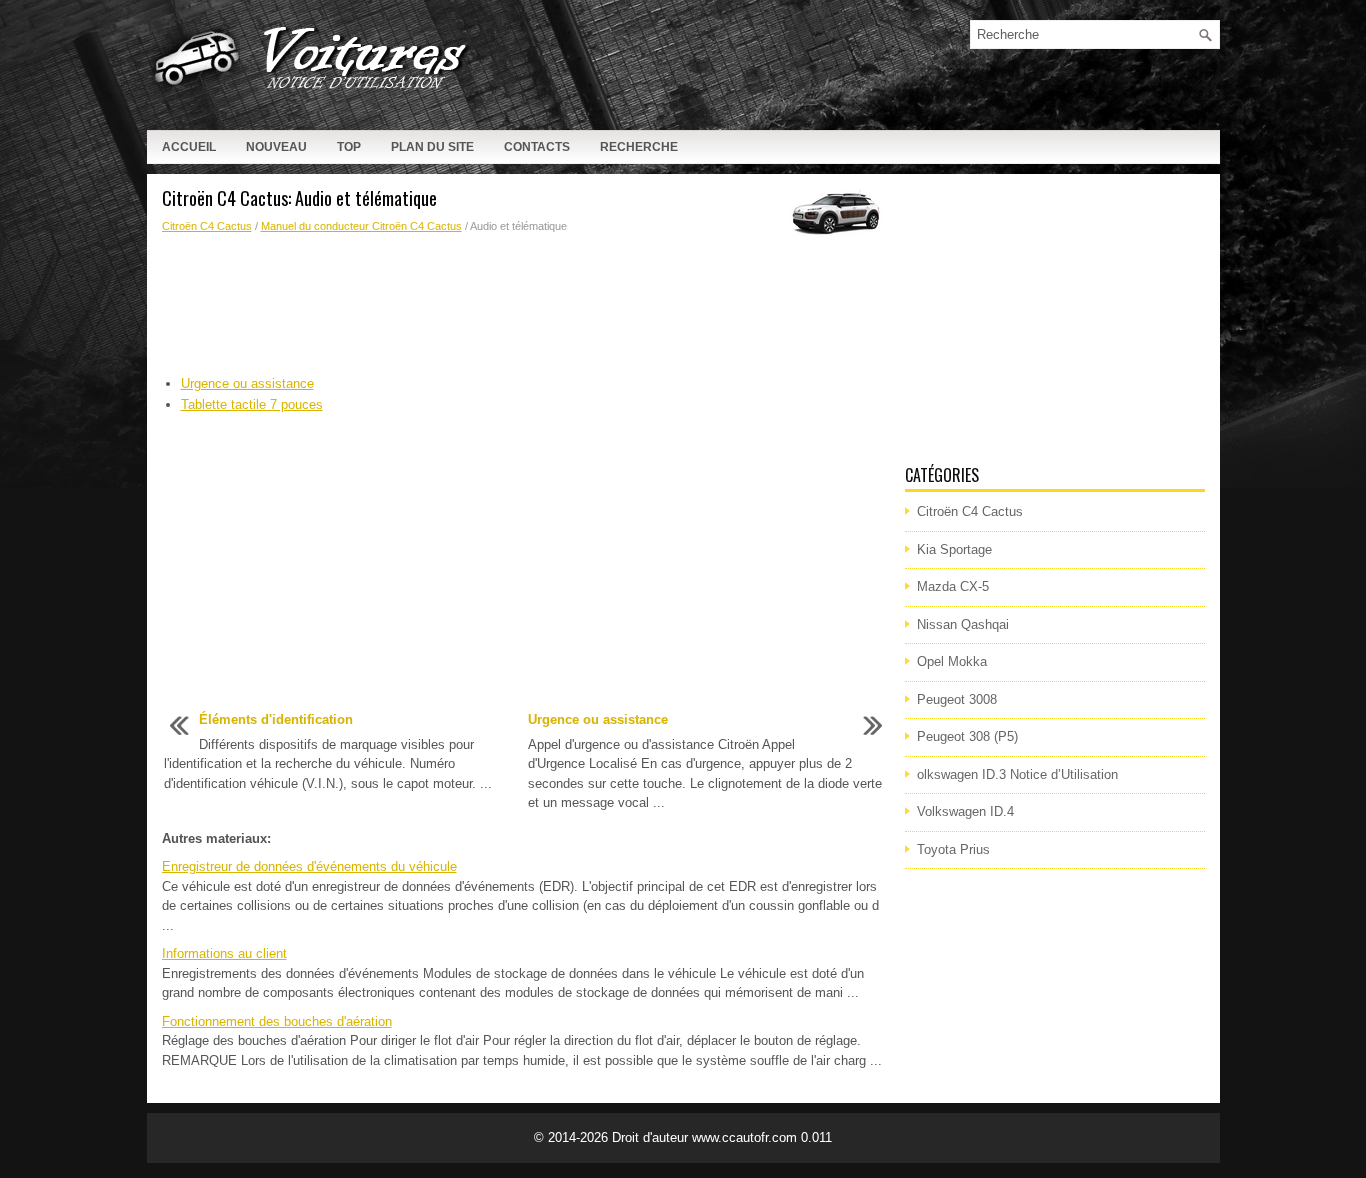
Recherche (639, 147)
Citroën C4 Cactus (207, 226)
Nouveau (276, 147)
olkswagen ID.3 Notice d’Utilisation (1017, 774)
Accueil (189, 147)
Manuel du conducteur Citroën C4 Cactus (361, 226)
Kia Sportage (954, 549)
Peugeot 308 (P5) (967, 736)
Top (349, 147)
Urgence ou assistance (247, 383)
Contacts (537, 147)
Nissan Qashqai (963, 624)
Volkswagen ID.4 (965, 811)
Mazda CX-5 (953, 586)
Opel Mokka (952, 661)
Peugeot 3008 (957, 699)
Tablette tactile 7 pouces (252, 404)
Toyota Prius (953, 849)
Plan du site (432, 147)
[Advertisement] (526, 305)
